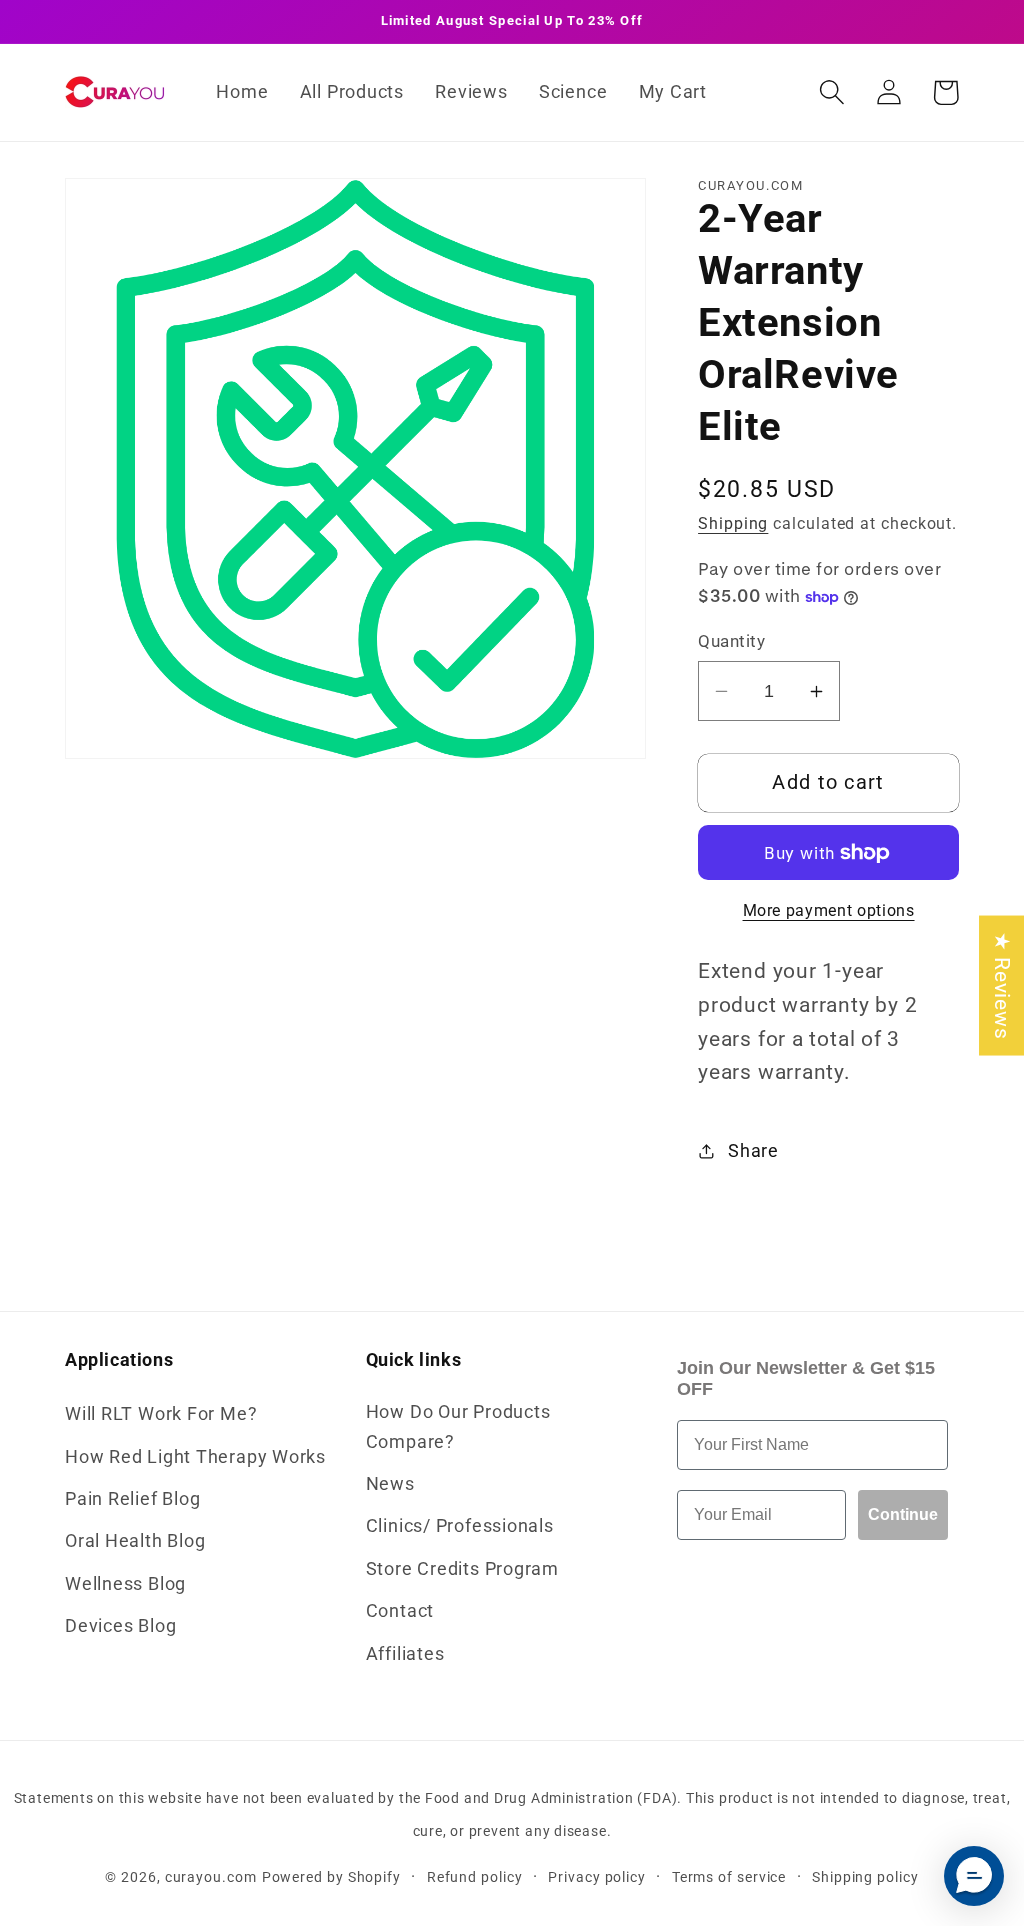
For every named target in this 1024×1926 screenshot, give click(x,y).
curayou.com (211, 1877)
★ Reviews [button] (1002, 986)
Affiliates (405, 1653)
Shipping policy (865, 1877)
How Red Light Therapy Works (195, 1456)
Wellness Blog (125, 1583)
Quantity (731, 641)
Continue (903, 1514)
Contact (400, 1610)
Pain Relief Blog (132, 1498)
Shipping (733, 524)
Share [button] (753, 1150)
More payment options (829, 911)
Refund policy (475, 1877)
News (390, 1483)
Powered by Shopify (331, 1877)
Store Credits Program (462, 1568)
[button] (831, 92)
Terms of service (729, 1877)
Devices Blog (120, 1625)
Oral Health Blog (135, 1540)
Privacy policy (597, 1877)
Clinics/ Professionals (460, 1525)
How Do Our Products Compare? (458, 1426)
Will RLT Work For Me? (161, 1413)
